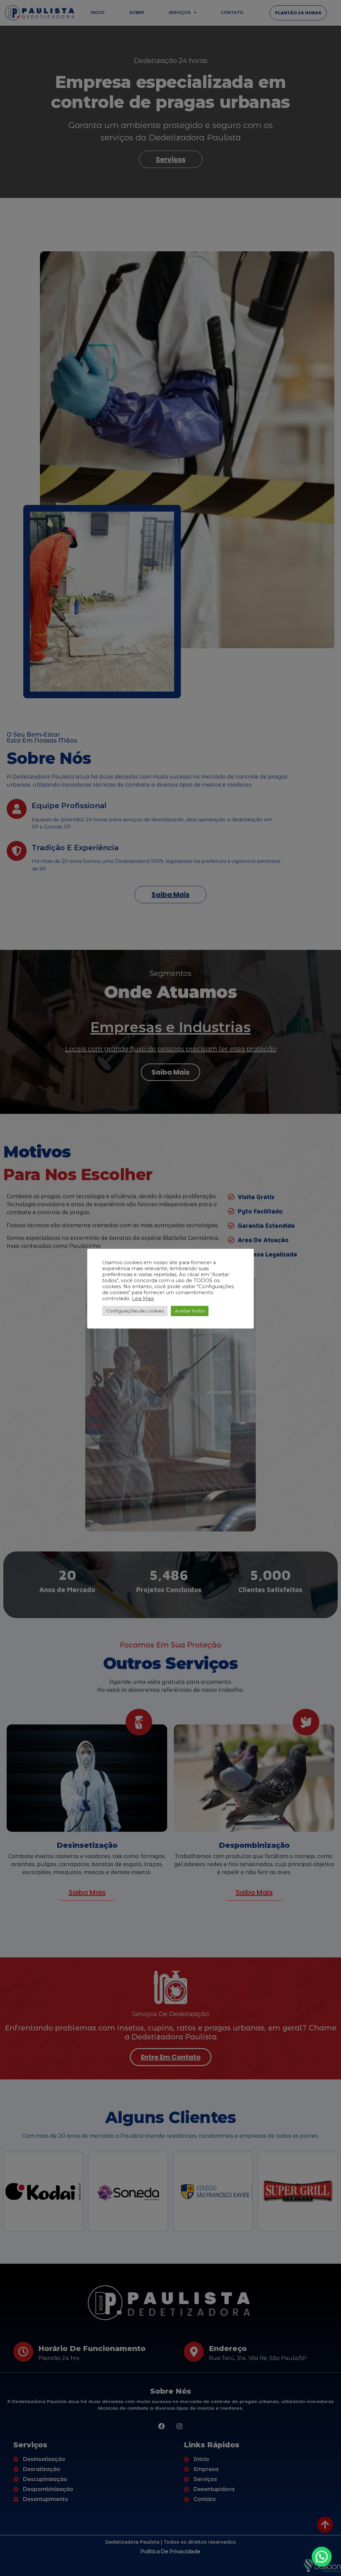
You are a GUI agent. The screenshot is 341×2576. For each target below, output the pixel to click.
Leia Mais (143, 1298)
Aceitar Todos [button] (190, 1311)
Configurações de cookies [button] (135, 1311)
